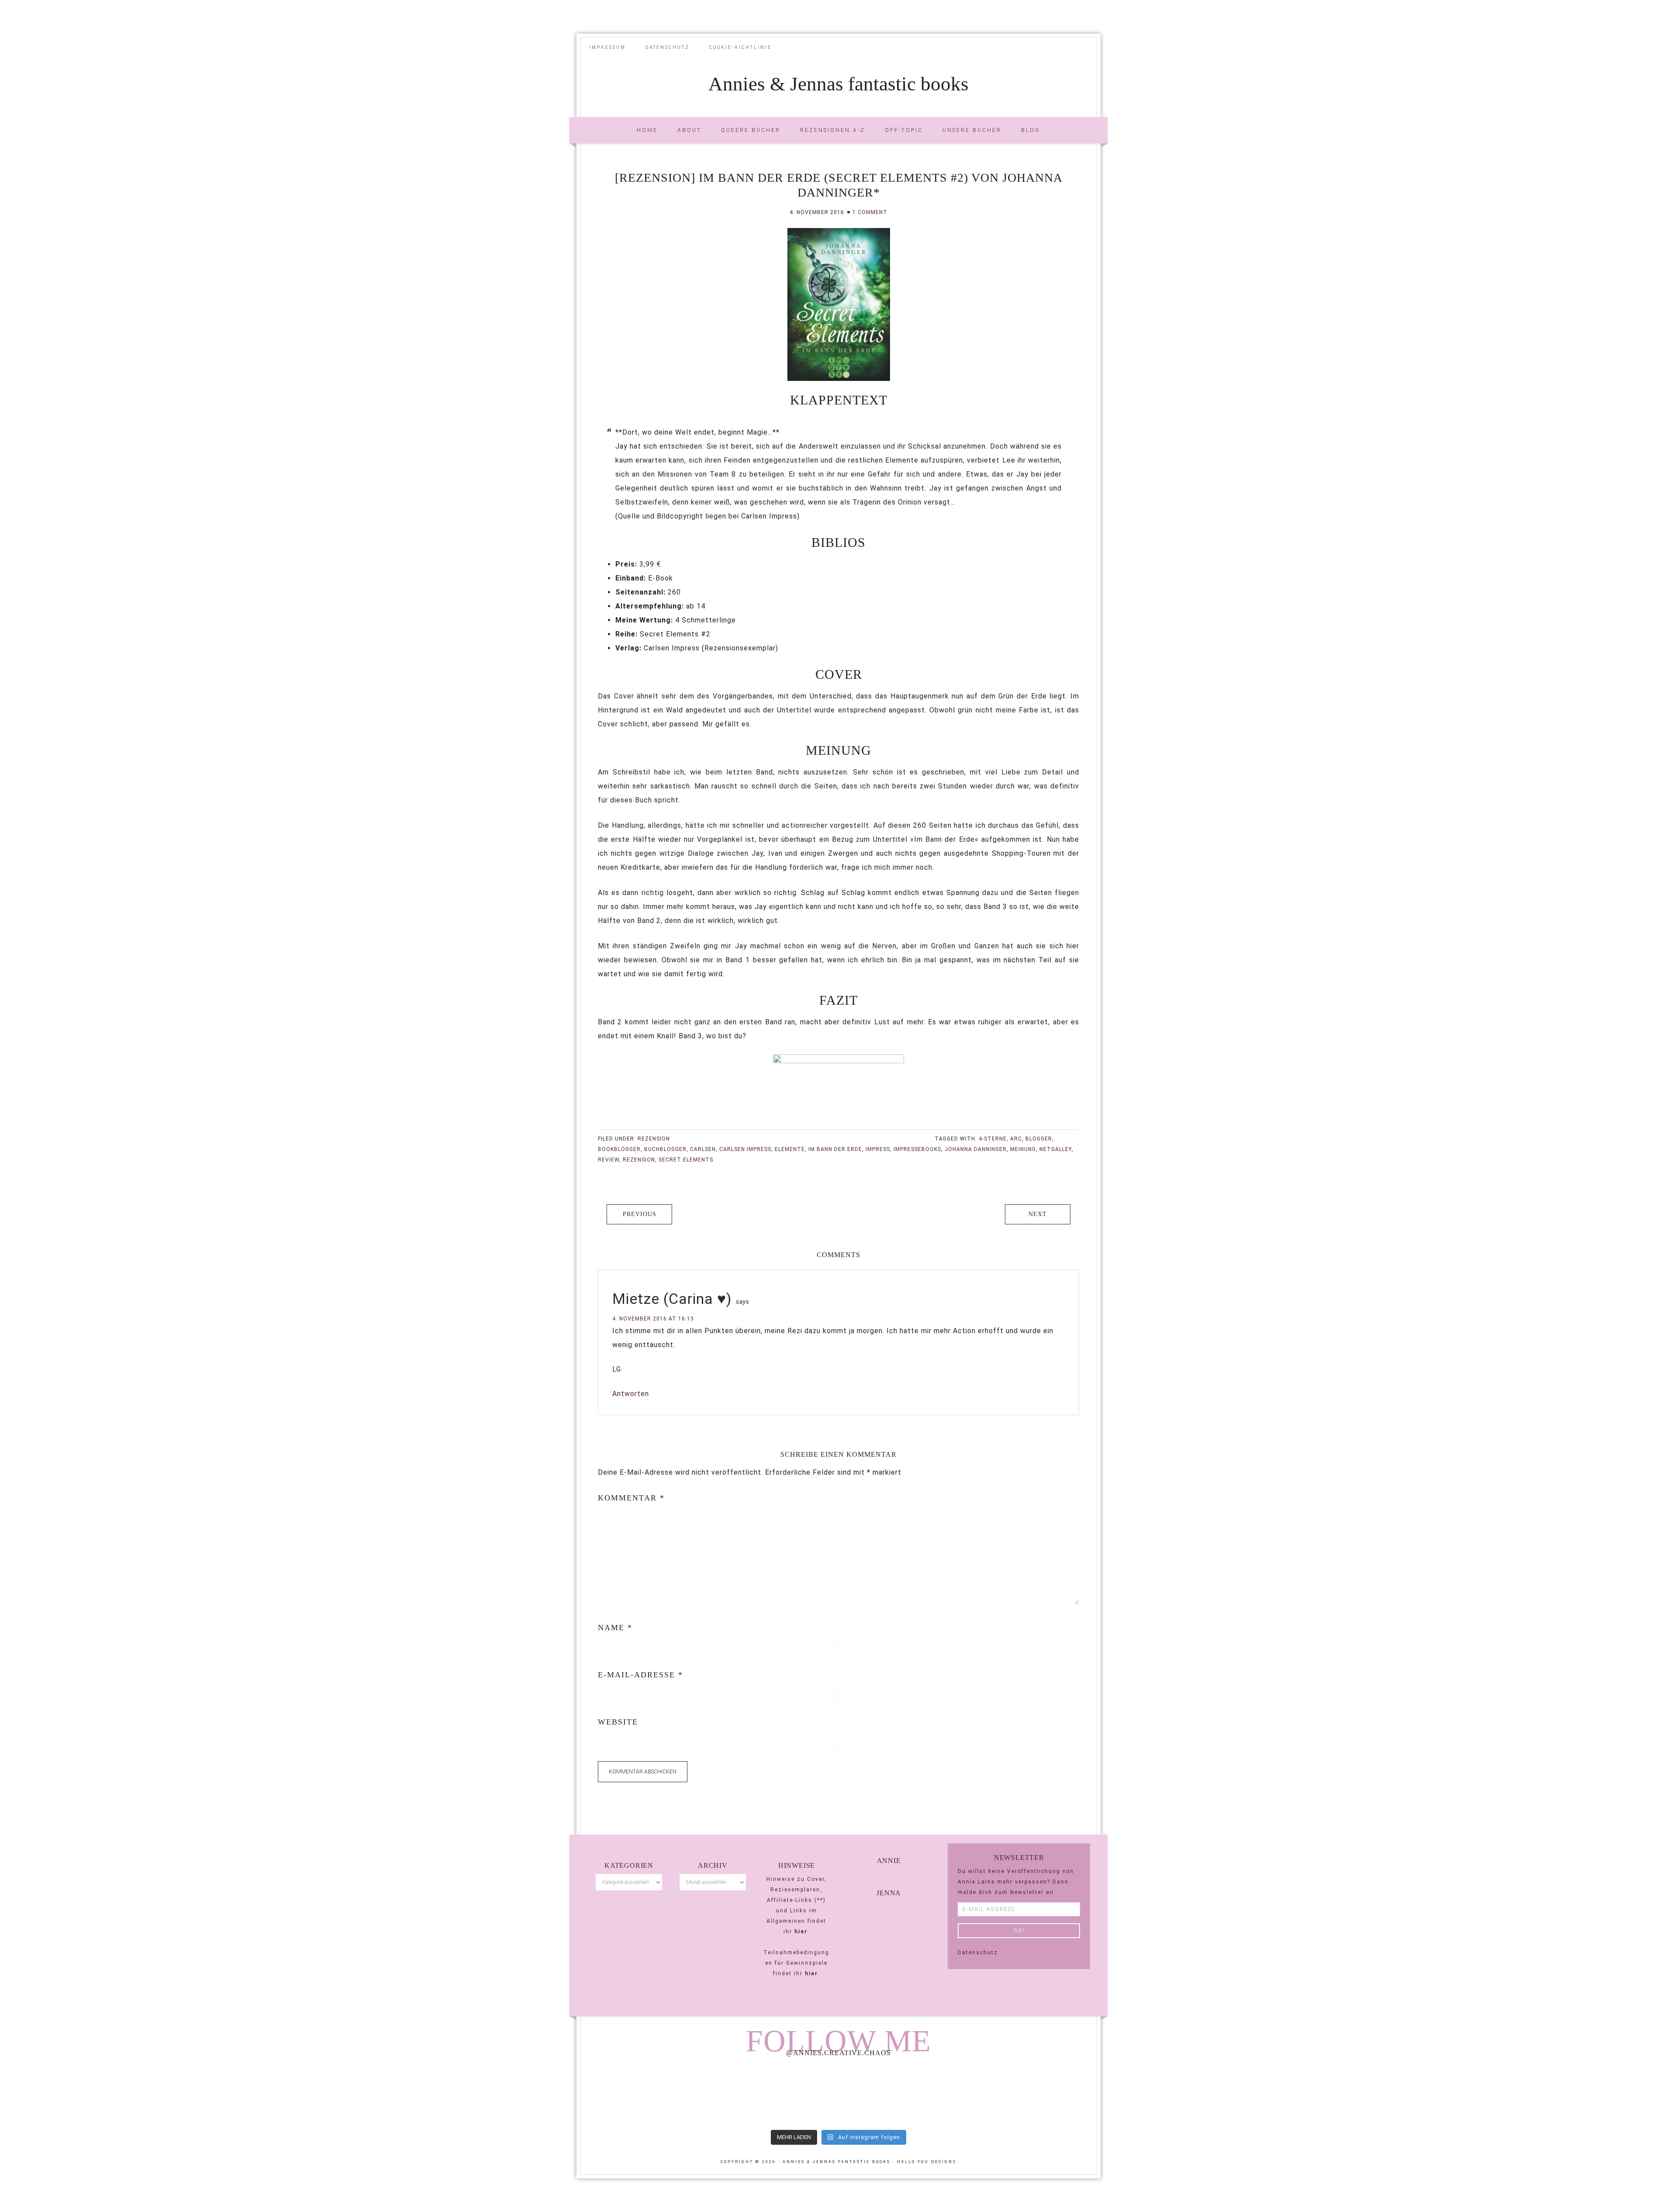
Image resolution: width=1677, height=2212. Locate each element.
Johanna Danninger (976, 1149)
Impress (878, 1149)
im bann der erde (835, 1149)
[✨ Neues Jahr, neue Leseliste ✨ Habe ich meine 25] (942, 2094)
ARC (1016, 1139)
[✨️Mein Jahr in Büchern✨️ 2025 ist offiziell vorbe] (734, 2094)
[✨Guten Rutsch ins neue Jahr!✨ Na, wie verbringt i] (838, 2094)
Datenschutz (978, 1953)
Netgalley (1056, 1149)
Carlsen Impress (745, 1149)
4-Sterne (993, 1139)
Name (615, 1628)
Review (609, 1160)
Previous (640, 1214)
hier (801, 1932)
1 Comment (870, 212)
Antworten (631, 1394)
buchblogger (665, 1149)
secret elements (686, 1160)
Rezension (654, 1139)
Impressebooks (917, 1149)
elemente (790, 1149)
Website (618, 1722)
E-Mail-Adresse (640, 1675)
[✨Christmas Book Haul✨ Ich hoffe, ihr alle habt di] (1047, 2094)
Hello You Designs (927, 2162)
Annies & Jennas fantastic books (838, 84)
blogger (1039, 1139)
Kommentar (631, 1498)
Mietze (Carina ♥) (672, 1299)
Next (1038, 1214)
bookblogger (619, 1149)
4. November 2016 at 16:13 (653, 1319)
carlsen (703, 1149)
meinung (1023, 1149)
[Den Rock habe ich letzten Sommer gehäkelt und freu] (630, 2094)
